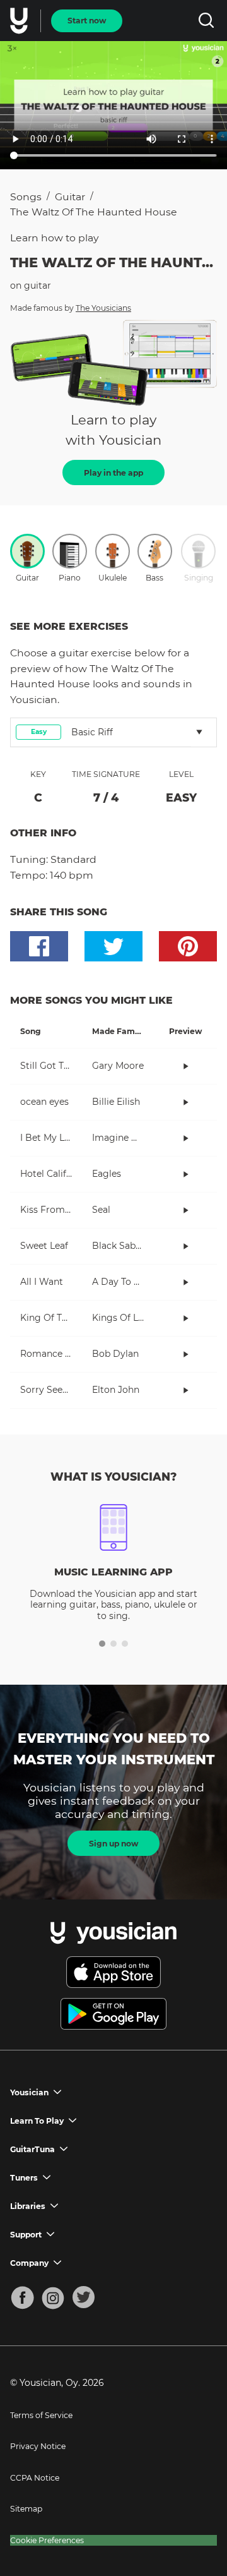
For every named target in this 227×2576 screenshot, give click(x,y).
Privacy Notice (38, 2446)
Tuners (24, 2178)
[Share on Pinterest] (188, 946)
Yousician (29, 2092)
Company (29, 2263)
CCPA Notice (35, 2478)
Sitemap (26, 2509)
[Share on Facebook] (39, 946)
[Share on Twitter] (113, 946)
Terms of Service (41, 2415)
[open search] (206, 21)
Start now (87, 21)
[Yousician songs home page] (20, 21)
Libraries (28, 2206)
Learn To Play (37, 2121)
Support (26, 2235)
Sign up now (113, 1844)
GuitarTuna (32, 2149)
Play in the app (113, 473)
